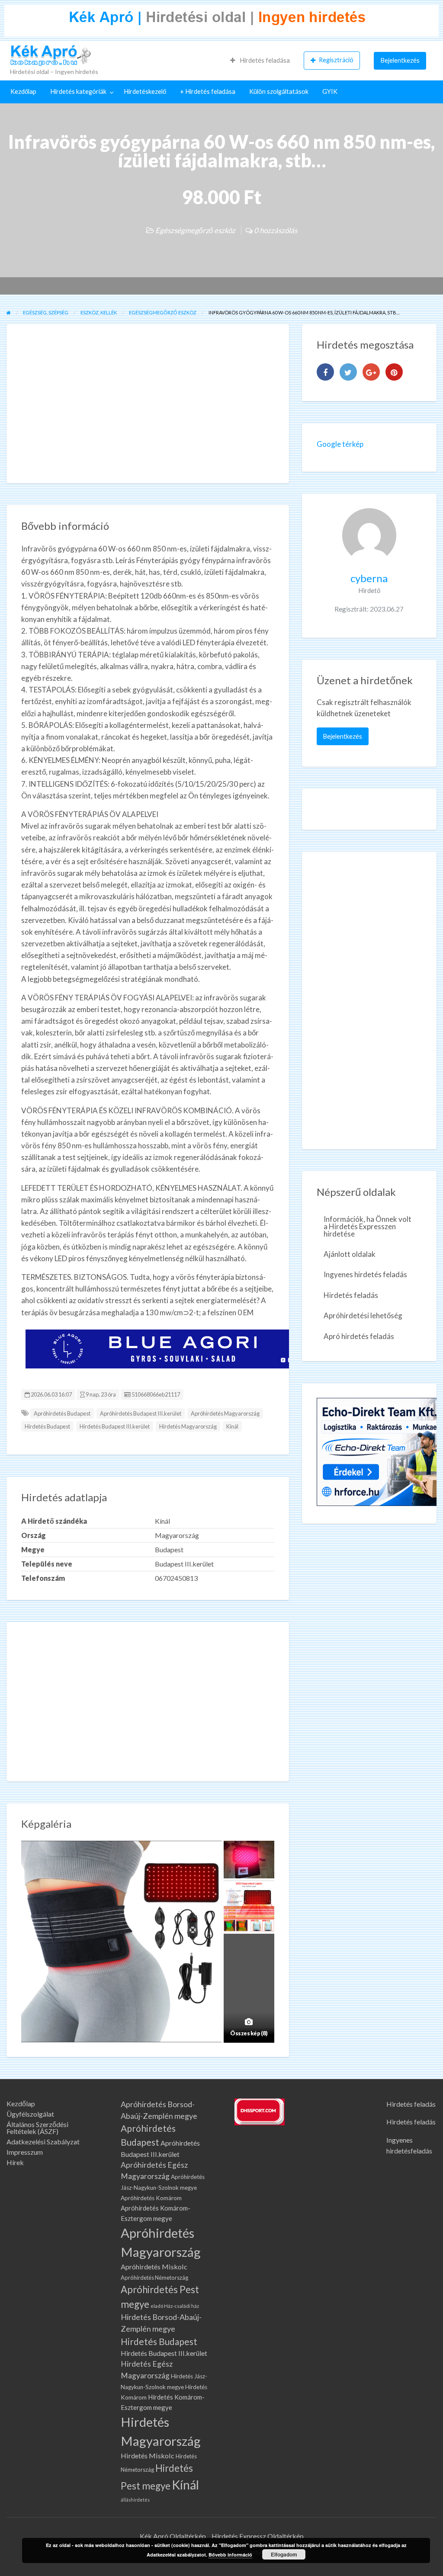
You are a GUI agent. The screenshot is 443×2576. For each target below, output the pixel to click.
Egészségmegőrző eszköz (195, 230)
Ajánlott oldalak (350, 1254)
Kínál (232, 1426)
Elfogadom (284, 2554)
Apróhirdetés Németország (154, 2278)
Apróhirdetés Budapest (62, 1413)
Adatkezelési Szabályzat (43, 2142)
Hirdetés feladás (351, 1295)
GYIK (330, 91)
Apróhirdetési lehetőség (363, 1315)
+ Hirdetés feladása (208, 91)
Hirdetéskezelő (145, 91)
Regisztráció (336, 60)
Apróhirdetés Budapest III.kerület (141, 1413)
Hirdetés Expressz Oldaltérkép (258, 2536)
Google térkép (340, 444)
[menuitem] (260, 61)
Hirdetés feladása (264, 60)
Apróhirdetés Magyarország (225, 1413)
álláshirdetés (135, 2500)
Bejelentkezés (400, 60)
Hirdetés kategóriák (78, 91)
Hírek (15, 2163)
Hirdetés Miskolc (148, 2456)
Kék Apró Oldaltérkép (173, 2536)
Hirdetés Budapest (47, 1426)
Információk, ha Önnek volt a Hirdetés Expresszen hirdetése (368, 1226)
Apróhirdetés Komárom (151, 2198)
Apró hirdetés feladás (359, 1336)
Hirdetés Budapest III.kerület (115, 1426)
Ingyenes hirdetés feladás (365, 1274)
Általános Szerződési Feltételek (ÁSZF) (37, 2128)
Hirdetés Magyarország (188, 1426)
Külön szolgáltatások (279, 91)
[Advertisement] (148, 404)
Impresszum (25, 2152)
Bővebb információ (230, 2555)
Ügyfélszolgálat (30, 2114)
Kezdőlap (23, 91)
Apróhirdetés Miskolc (154, 2267)
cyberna (369, 578)
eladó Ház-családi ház (175, 2306)
